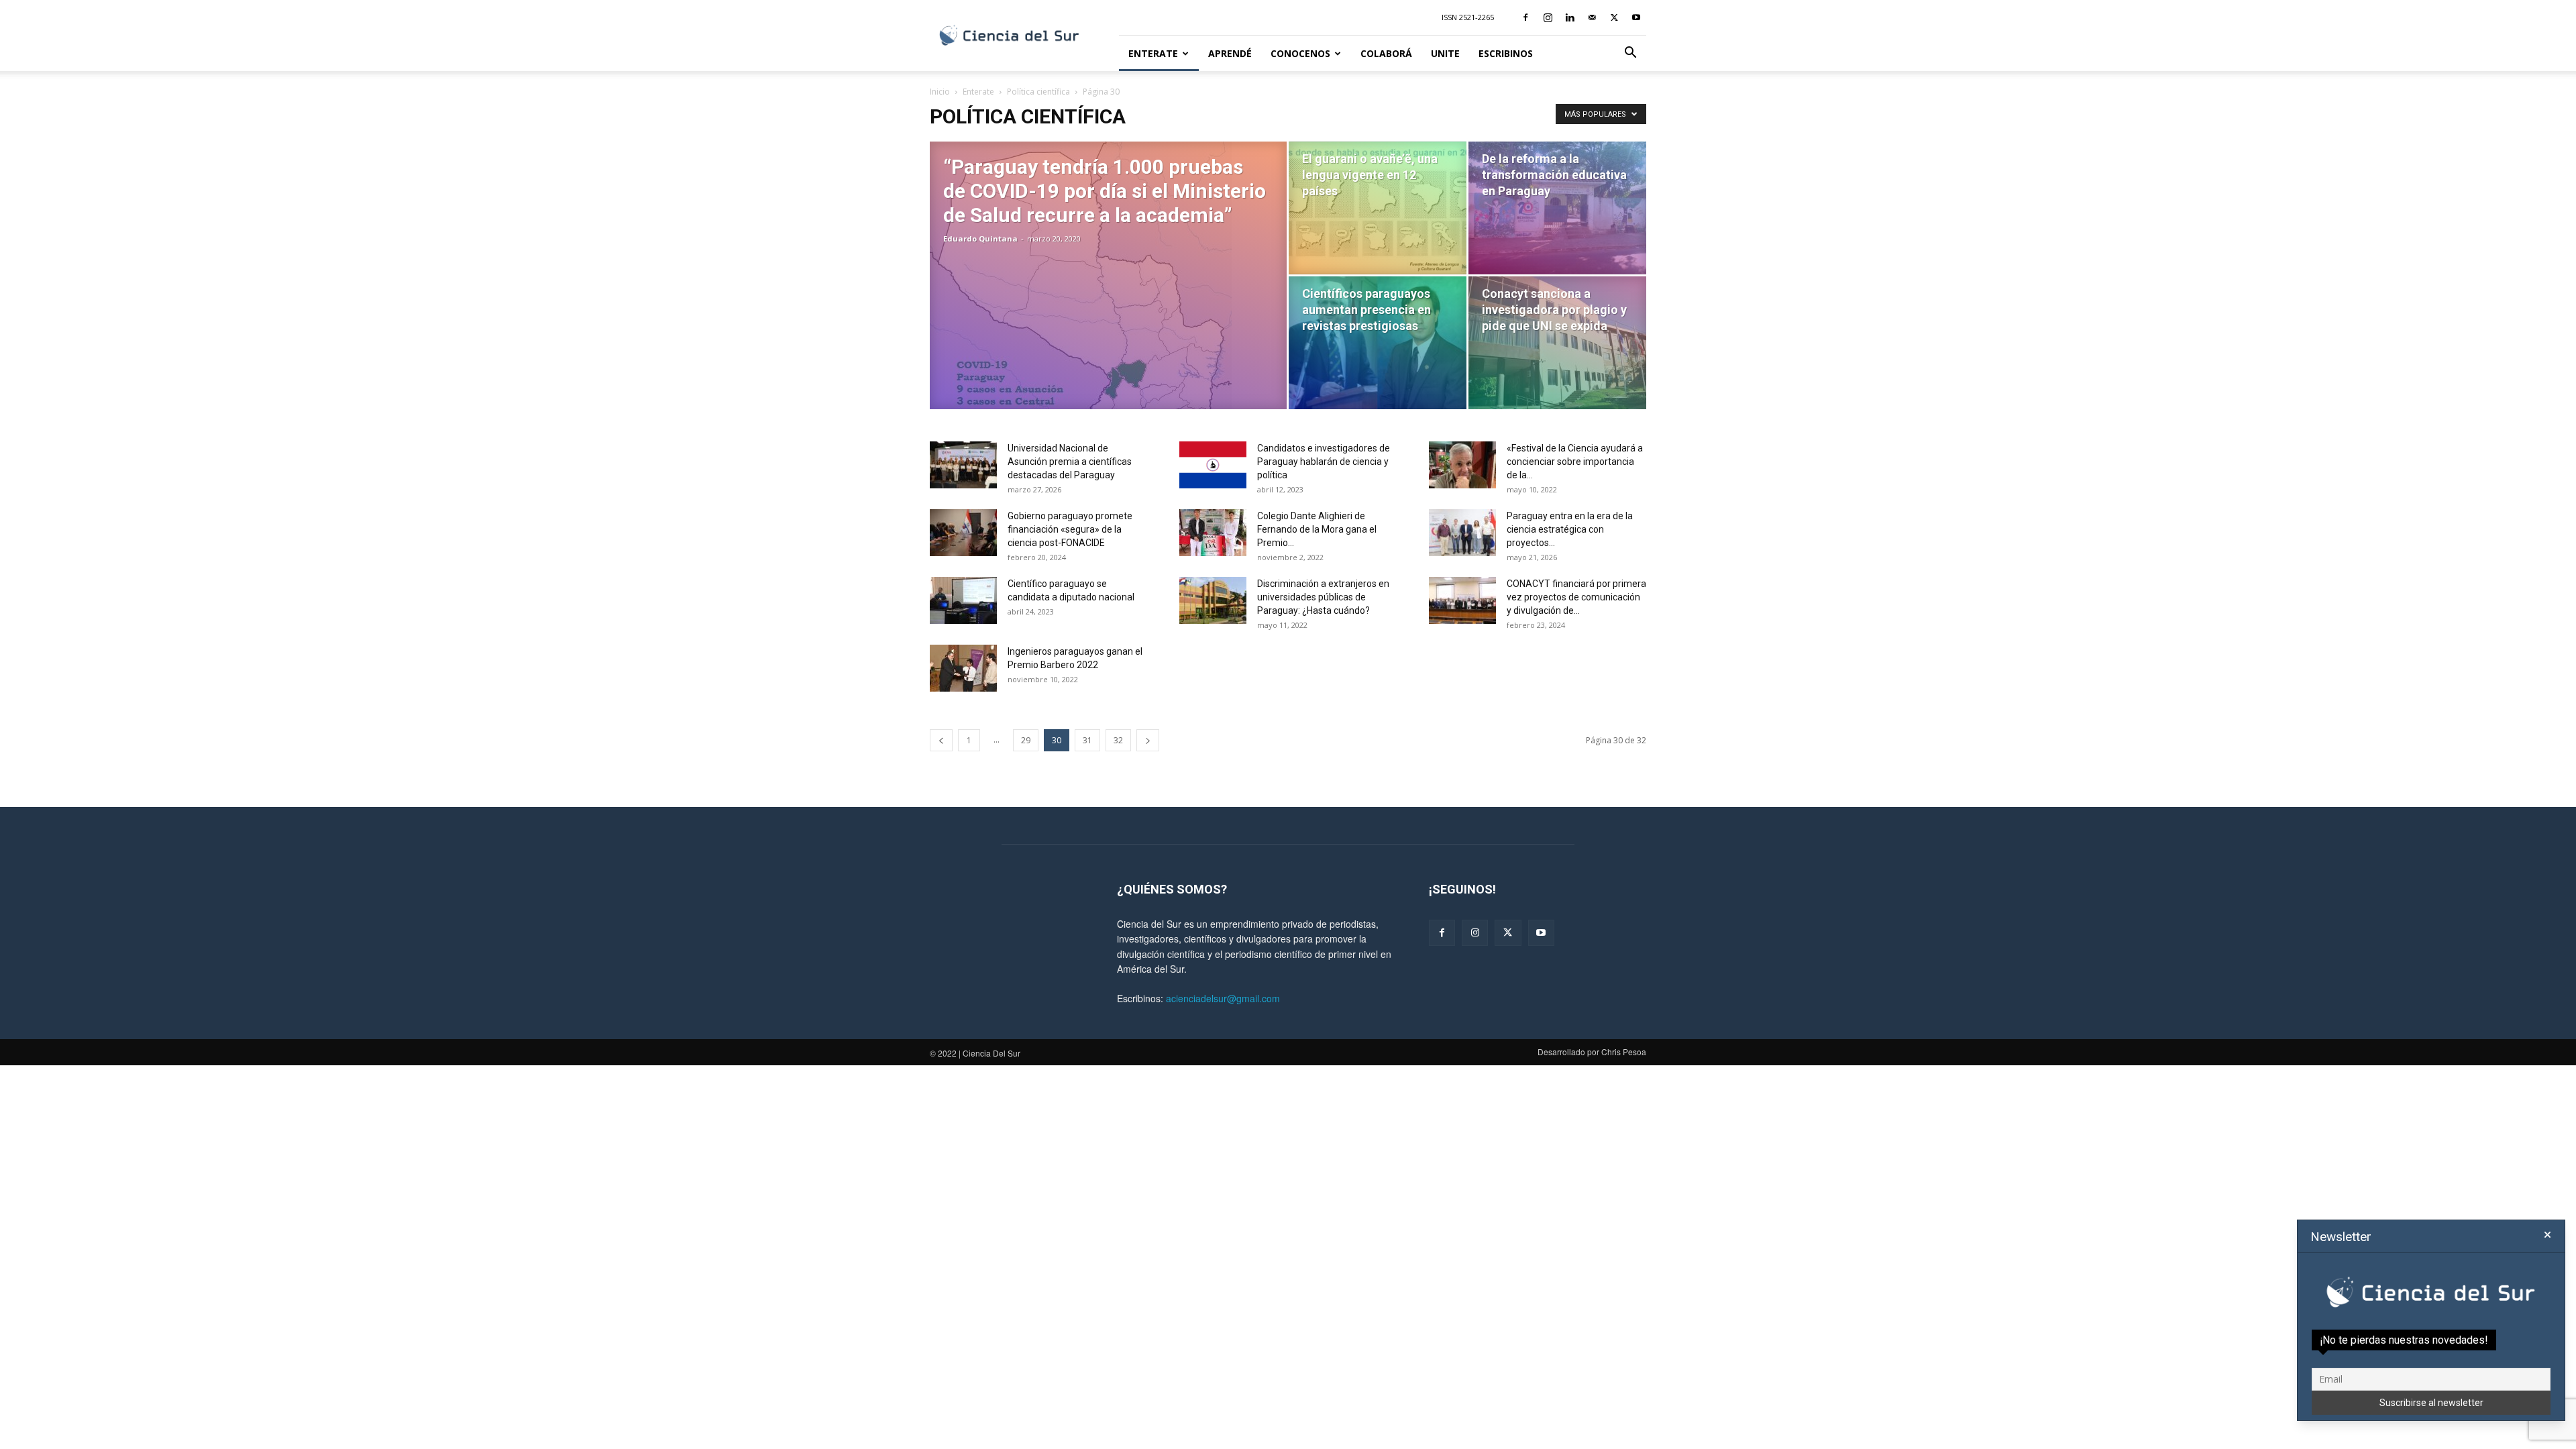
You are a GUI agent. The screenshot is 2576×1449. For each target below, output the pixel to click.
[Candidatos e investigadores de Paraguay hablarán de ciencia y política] (1213, 465)
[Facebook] (1525, 17)
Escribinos (1506, 53)
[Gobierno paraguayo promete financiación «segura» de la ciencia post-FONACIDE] (963, 533)
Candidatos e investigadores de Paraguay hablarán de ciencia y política (1324, 462)
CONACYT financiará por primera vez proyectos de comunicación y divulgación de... (1576, 597)
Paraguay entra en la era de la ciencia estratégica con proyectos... (1570, 529)
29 (1026, 740)
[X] (1614, 17)
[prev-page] (941, 740)
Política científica (1038, 92)
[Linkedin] (1570, 17)
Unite (1445, 53)
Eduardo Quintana (980, 238)
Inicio (940, 92)
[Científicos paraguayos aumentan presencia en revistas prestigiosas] (1378, 343)
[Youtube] (1636, 17)
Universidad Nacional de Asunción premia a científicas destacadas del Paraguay (1070, 462)
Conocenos (1300, 53)
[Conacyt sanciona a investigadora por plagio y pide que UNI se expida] (1557, 343)
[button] (1630, 54)
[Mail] (1592, 17)
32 (1118, 740)
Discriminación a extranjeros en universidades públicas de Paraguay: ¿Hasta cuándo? (1323, 597)
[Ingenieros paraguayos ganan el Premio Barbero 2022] (963, 668)
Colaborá (1386, 53)
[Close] (2547, 1235)
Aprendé (1230, 53)
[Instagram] (1548, 17)
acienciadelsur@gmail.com (1223, 998)
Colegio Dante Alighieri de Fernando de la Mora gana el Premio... (1317, 529)
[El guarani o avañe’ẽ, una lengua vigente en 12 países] (1378, 208)
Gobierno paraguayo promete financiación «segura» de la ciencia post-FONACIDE (1070, 529)
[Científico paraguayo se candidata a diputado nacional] (963, 600)
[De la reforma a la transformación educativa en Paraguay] (1557, 208)
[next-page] (1148, 740)
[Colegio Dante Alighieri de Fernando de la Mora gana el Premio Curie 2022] (1213, 533)
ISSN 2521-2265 (1468, 17)
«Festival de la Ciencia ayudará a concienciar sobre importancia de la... (1575, 462)
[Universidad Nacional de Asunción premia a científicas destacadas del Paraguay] (963, 465)
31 (1087, 740)
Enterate (1153, 53)
